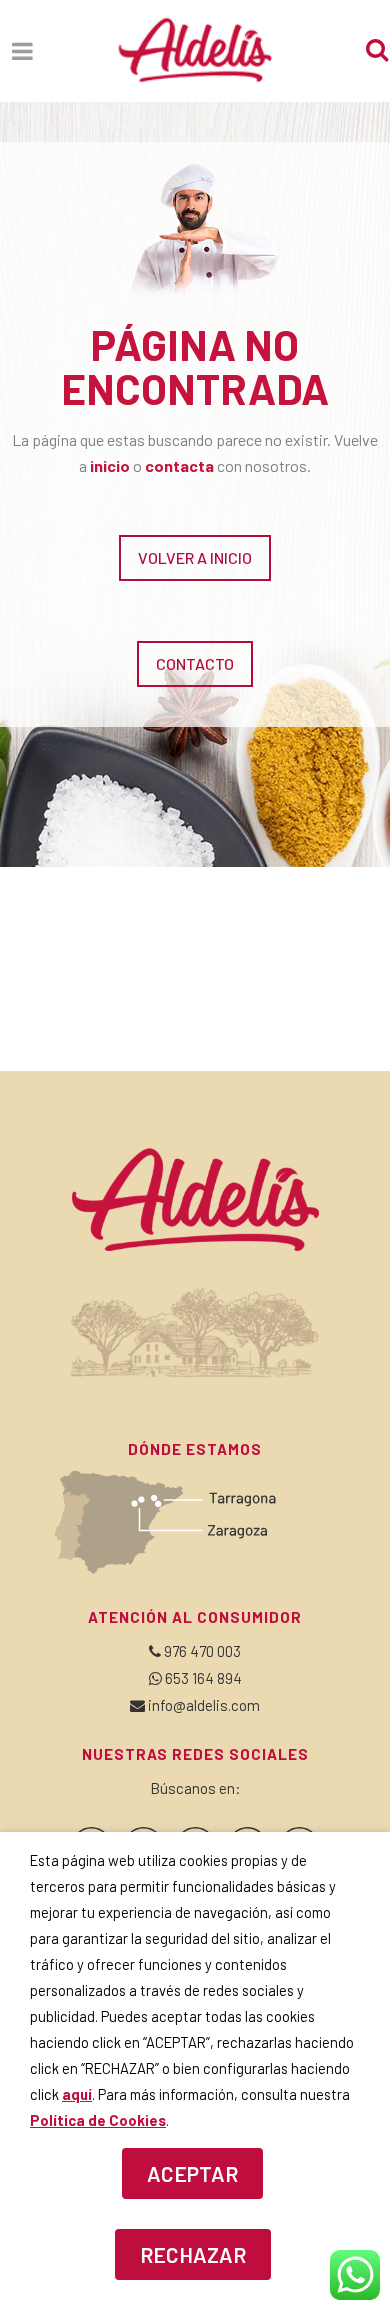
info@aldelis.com (204, 1705)
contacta (179, 465)
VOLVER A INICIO (195, 557)
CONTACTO (195, 663)
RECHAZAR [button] (193, 2254)
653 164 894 (203, 1678)
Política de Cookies (98, 2120)
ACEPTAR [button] (192, 2173)
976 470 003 (202, 1651)
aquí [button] (77, 2094)
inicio (110, 465)
